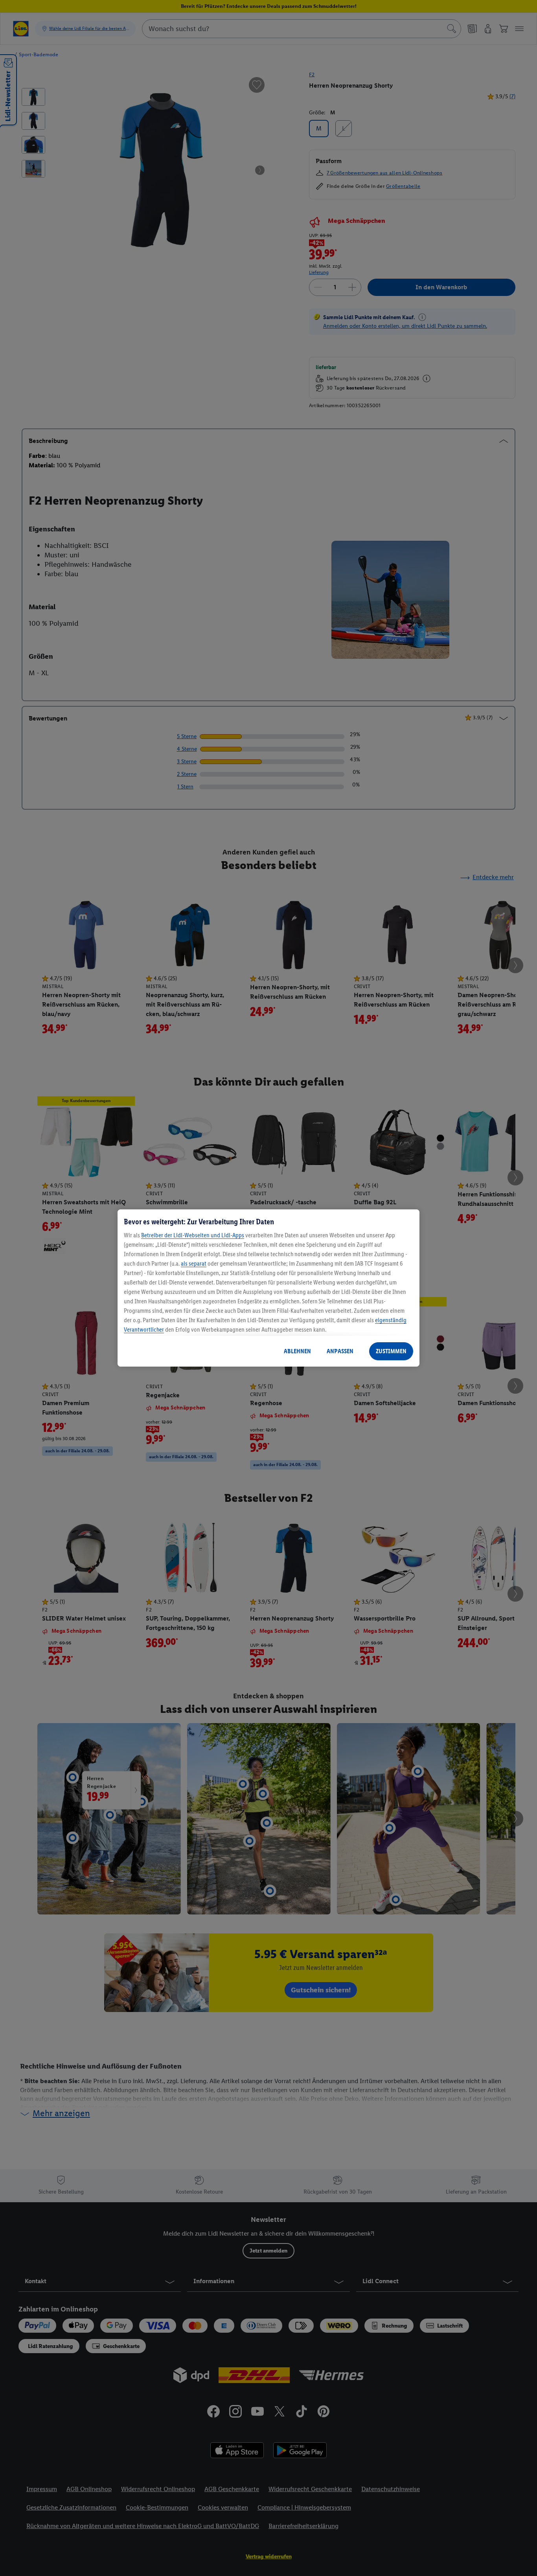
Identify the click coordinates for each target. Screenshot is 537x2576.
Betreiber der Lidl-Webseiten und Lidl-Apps (193, 1235)
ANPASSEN (340, 1351)
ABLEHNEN (297, 1351)
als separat (194, 1263)
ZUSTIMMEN (391, 1351)
